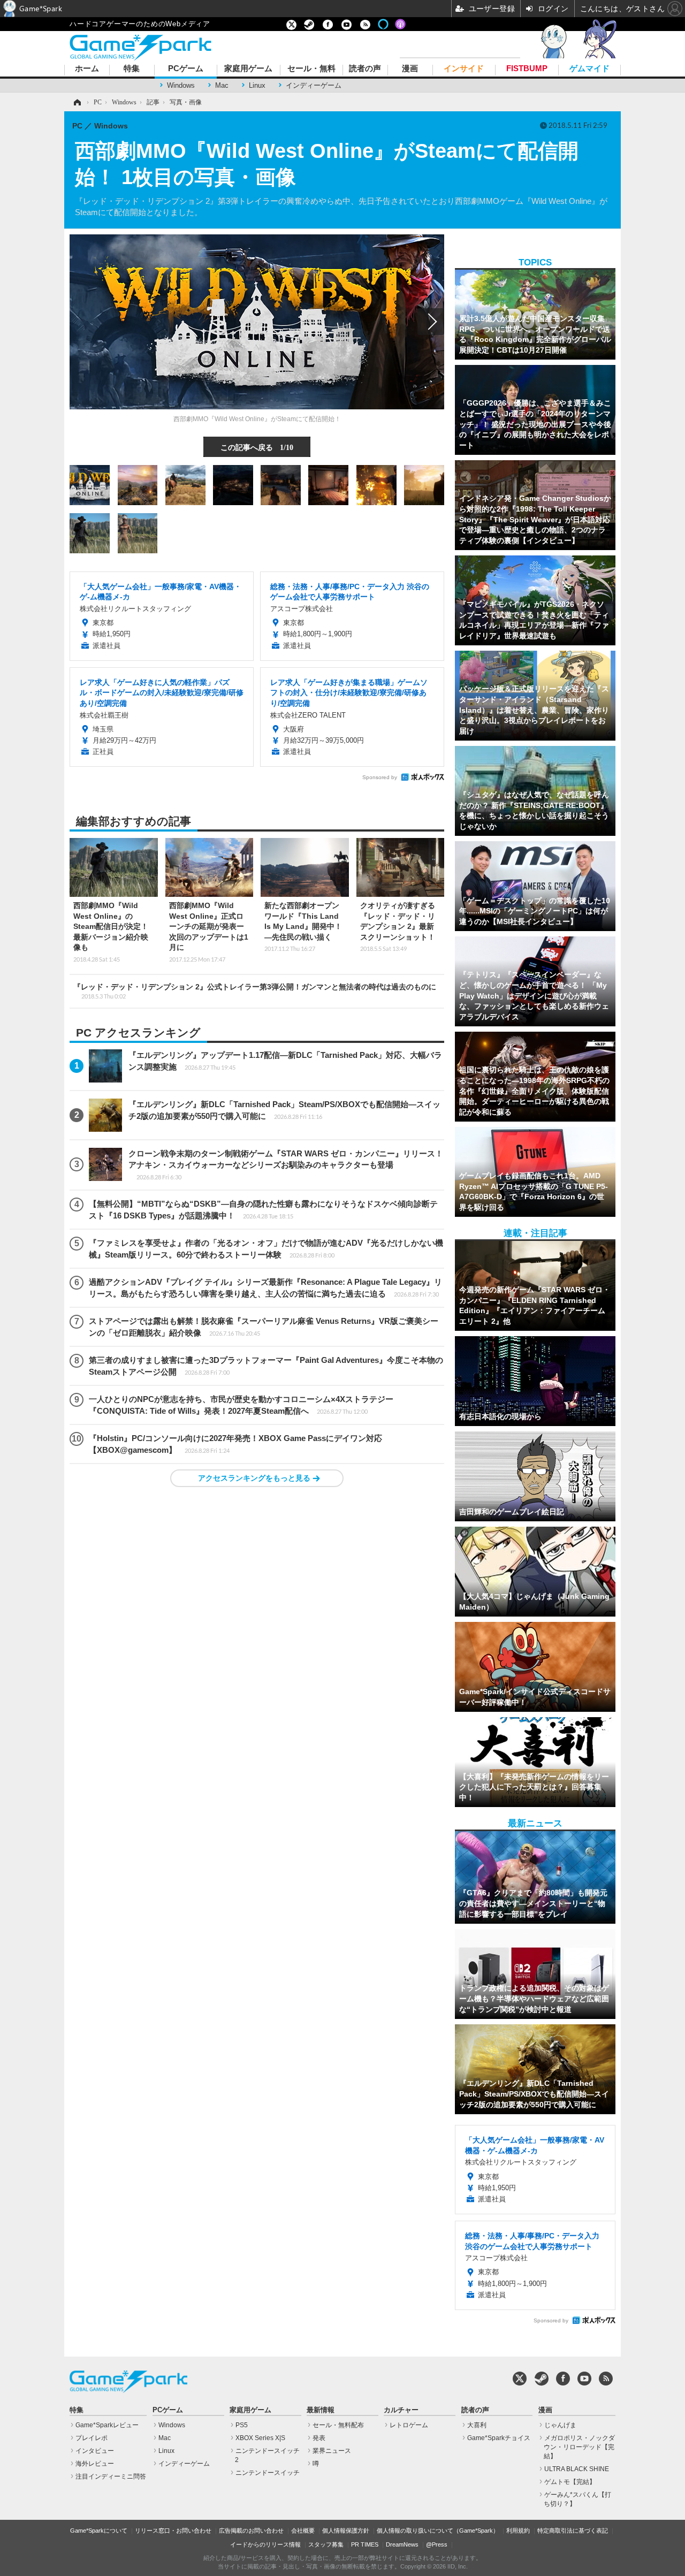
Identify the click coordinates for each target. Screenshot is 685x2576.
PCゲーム (186, 69)
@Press (437, 2544)
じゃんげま (560, 2425)
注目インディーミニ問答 (111, 2476)
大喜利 (477, 2425)
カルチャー (401, 2410)
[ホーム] (77, 102)
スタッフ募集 (326, 2544)
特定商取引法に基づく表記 (573, 2531)
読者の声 (365, 69)
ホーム (87, 69)
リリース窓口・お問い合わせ (173, 2531)
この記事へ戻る (257, 447)
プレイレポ (92, 2438)
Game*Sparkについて (99, 2531)
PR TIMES (365, 2544)
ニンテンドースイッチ (268, 2473)
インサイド (464, 69)
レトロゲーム (409, 2425)
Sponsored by (380, 777)
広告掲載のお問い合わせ (251, 2531)
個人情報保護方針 (346, 2531)
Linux (257, 85)
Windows (181, 85)
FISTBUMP (527, 69)
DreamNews (402, 2544)
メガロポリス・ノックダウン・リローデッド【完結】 (579, 2447)
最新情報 (321, 2410)
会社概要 (303, 2531)
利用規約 (518, 2531)
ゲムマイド (589, 69)
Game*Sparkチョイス (499, 2438)
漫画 (410, 69)
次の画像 (431, 322)
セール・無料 (311, 69)
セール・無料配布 (338, 2425)
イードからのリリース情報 (265, 2544)
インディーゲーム (314, 85)
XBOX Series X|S (260, 2438)
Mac (222, 85)
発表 (319, 2438)
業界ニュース (332, 2451)
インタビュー (95, 2451)
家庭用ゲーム (248, 69)
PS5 (242, 2425)
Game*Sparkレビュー (107, 2425)
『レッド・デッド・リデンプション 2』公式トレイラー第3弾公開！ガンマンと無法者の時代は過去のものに (255, 991)
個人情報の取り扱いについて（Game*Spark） (438, 2531)
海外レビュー (95, 2464)
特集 (132, 69)
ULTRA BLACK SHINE (577, 2469)
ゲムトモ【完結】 (570, 2482)
